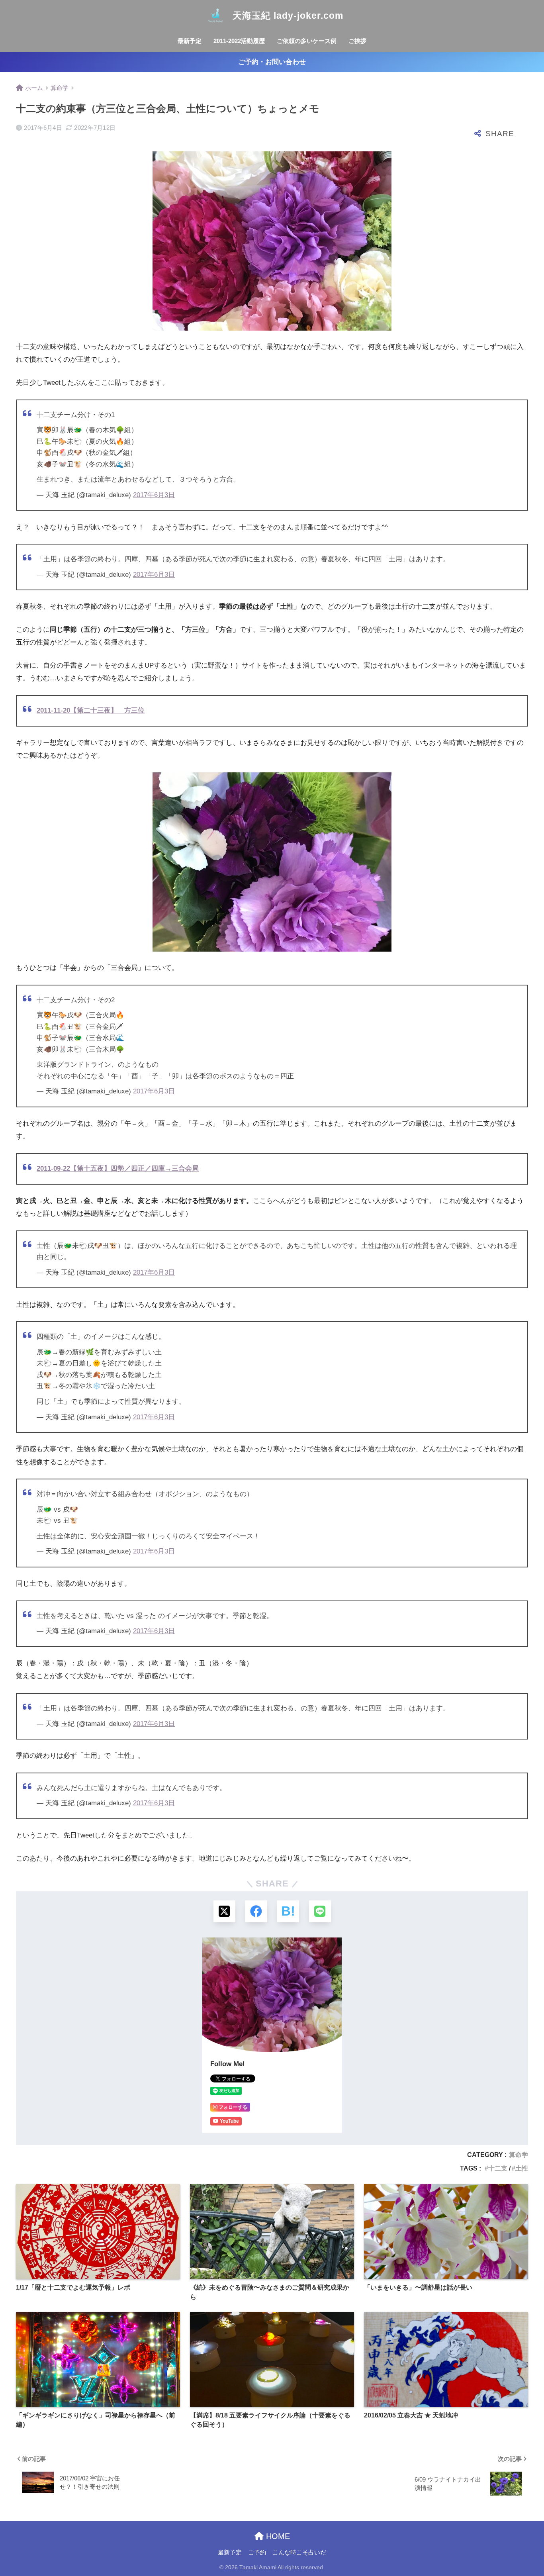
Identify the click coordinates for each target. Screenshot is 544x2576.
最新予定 (190, 41)
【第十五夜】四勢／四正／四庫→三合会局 (134, 1169)
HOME (277, 2536)
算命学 (519, 2155)
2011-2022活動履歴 (239, 41)
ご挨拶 (357, 41)
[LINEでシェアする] (320, 1911)
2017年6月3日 (154, 495)
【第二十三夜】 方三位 (91, 710)
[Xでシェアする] (224, 1911)
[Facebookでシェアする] (256, 1911)
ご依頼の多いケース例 (307, 41)
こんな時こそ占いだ (299, 2552)
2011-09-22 (53, 1169)
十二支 (498, 2168)
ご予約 (257, 2552)
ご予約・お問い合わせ (272, 62)
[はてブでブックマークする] (288, 1911)
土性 (522, 2168)
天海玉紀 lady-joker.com (287, 16)
